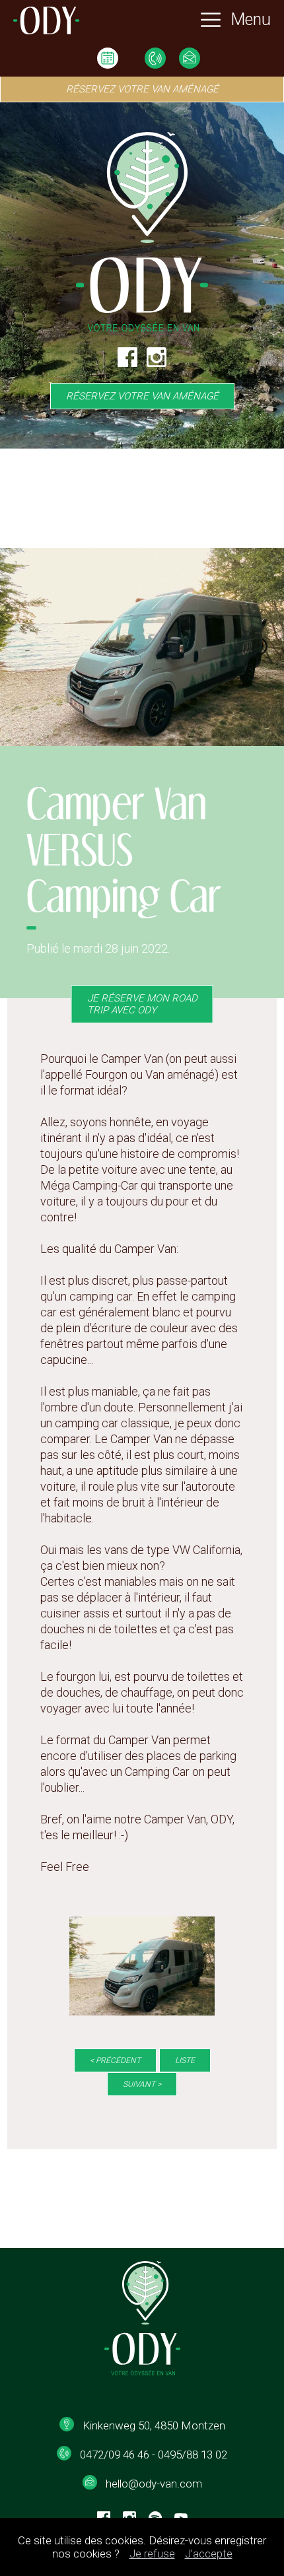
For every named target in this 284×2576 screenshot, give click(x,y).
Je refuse (152, 2554)
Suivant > (142, 2084)
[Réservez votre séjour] (108, 59)
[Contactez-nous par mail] (190, 59)
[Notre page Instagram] (157, 365)
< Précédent (115, 2060)
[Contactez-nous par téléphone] (155, 59)
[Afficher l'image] (142, 1966)
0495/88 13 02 (193, 2455)
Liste (185, 2060)
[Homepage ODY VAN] (46, 22)
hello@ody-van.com (154, 2484)
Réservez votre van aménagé (142, 396)
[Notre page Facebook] (127, 365)
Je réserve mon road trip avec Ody (142, 1004)
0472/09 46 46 (115, 2455)
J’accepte (209, 2554)
